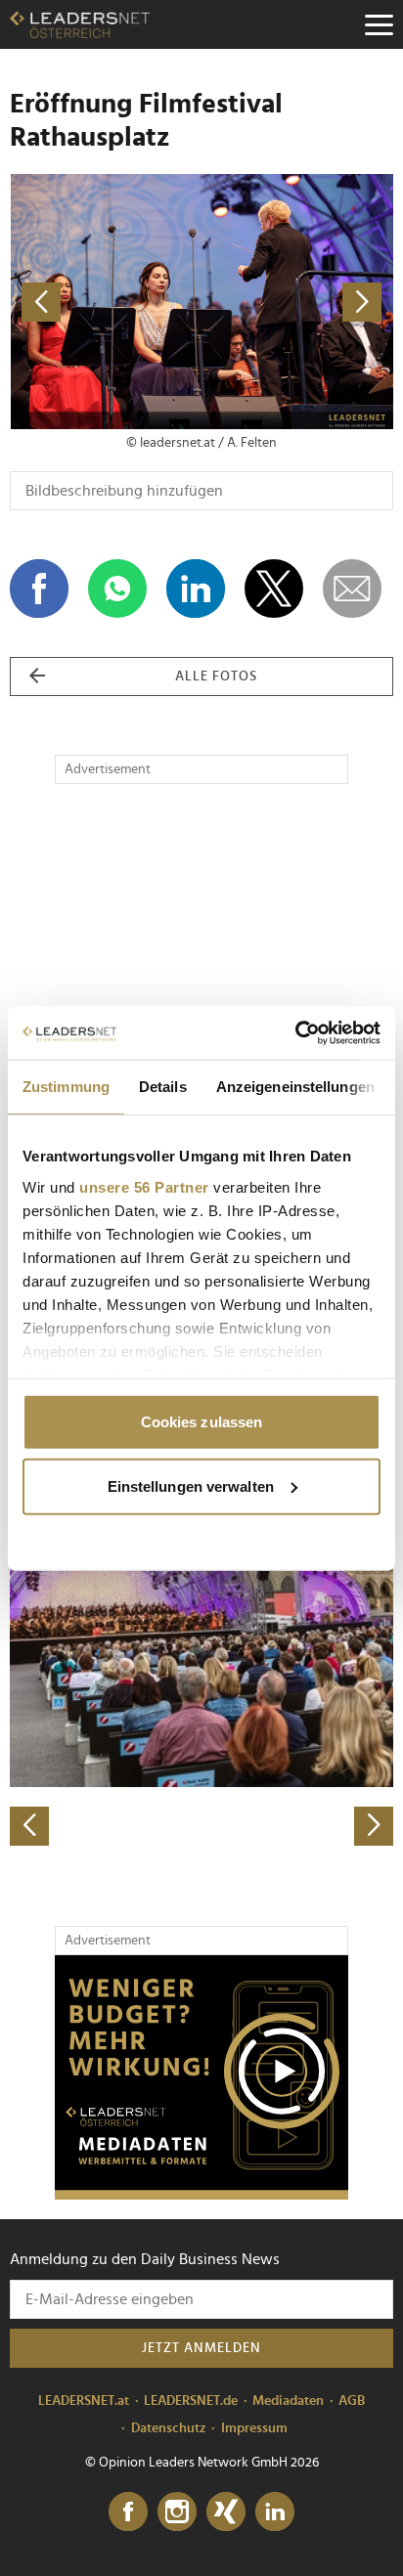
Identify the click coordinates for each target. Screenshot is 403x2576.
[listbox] (201, 1658)
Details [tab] (163, 1087)
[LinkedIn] (275, 2512)
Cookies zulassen (202, 1422)
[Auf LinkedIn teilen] (196, 589)
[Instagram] (177, 2512)
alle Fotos (216, 677)
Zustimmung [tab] (66, 1087)
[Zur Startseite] (80, 24)
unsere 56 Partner (144, 1186)
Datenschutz (169, 2428)
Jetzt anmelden (201, 2348)
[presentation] (29, 1826)
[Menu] (379, 24)
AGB (352, 2401)
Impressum (254, 2428)
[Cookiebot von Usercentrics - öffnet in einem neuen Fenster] (295, 1032)
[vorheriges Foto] (106, 302)
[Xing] (226, 2512)
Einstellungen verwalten (191, 1485)
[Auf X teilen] (274, 589)
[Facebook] (128, 2512)
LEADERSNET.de (191, 2401)
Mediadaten (288, 2401)
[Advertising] (201, 2077)
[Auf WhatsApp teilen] (117, 589)
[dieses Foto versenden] (352, 589)
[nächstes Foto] (297, 302)
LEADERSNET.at (84, 2401)
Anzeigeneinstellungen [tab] (295, 1087)
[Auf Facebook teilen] (39, 589)
